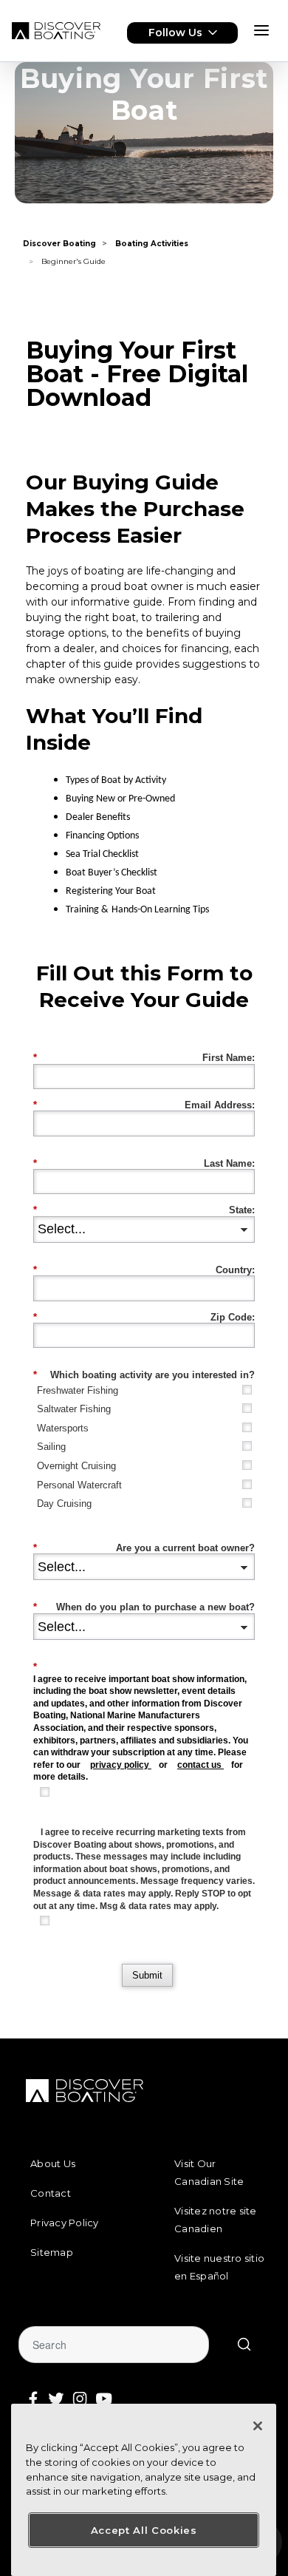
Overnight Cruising (76, 1466)
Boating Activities (152, 244)
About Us (53, 2163)
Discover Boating (59, 244)
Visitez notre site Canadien (216, 2220)
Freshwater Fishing (78, 1390)
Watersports (63, 1428)
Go (244, 2345)
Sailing (51, 1447)
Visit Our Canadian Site (209, 2172)
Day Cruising (64, 1504)
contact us (199, 1765)
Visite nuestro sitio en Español (219, 2267)
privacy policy (120, 1765)
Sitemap (52, 2252)
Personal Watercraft (79, 1485)
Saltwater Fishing (74, 1409)
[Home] (56, 31)
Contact (51, 2193)
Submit (147, 1975)
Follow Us (175, 33)
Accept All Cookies (144, 2530)
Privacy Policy (65, 2223)
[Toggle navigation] (261, 30)
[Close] (258, 2426)
